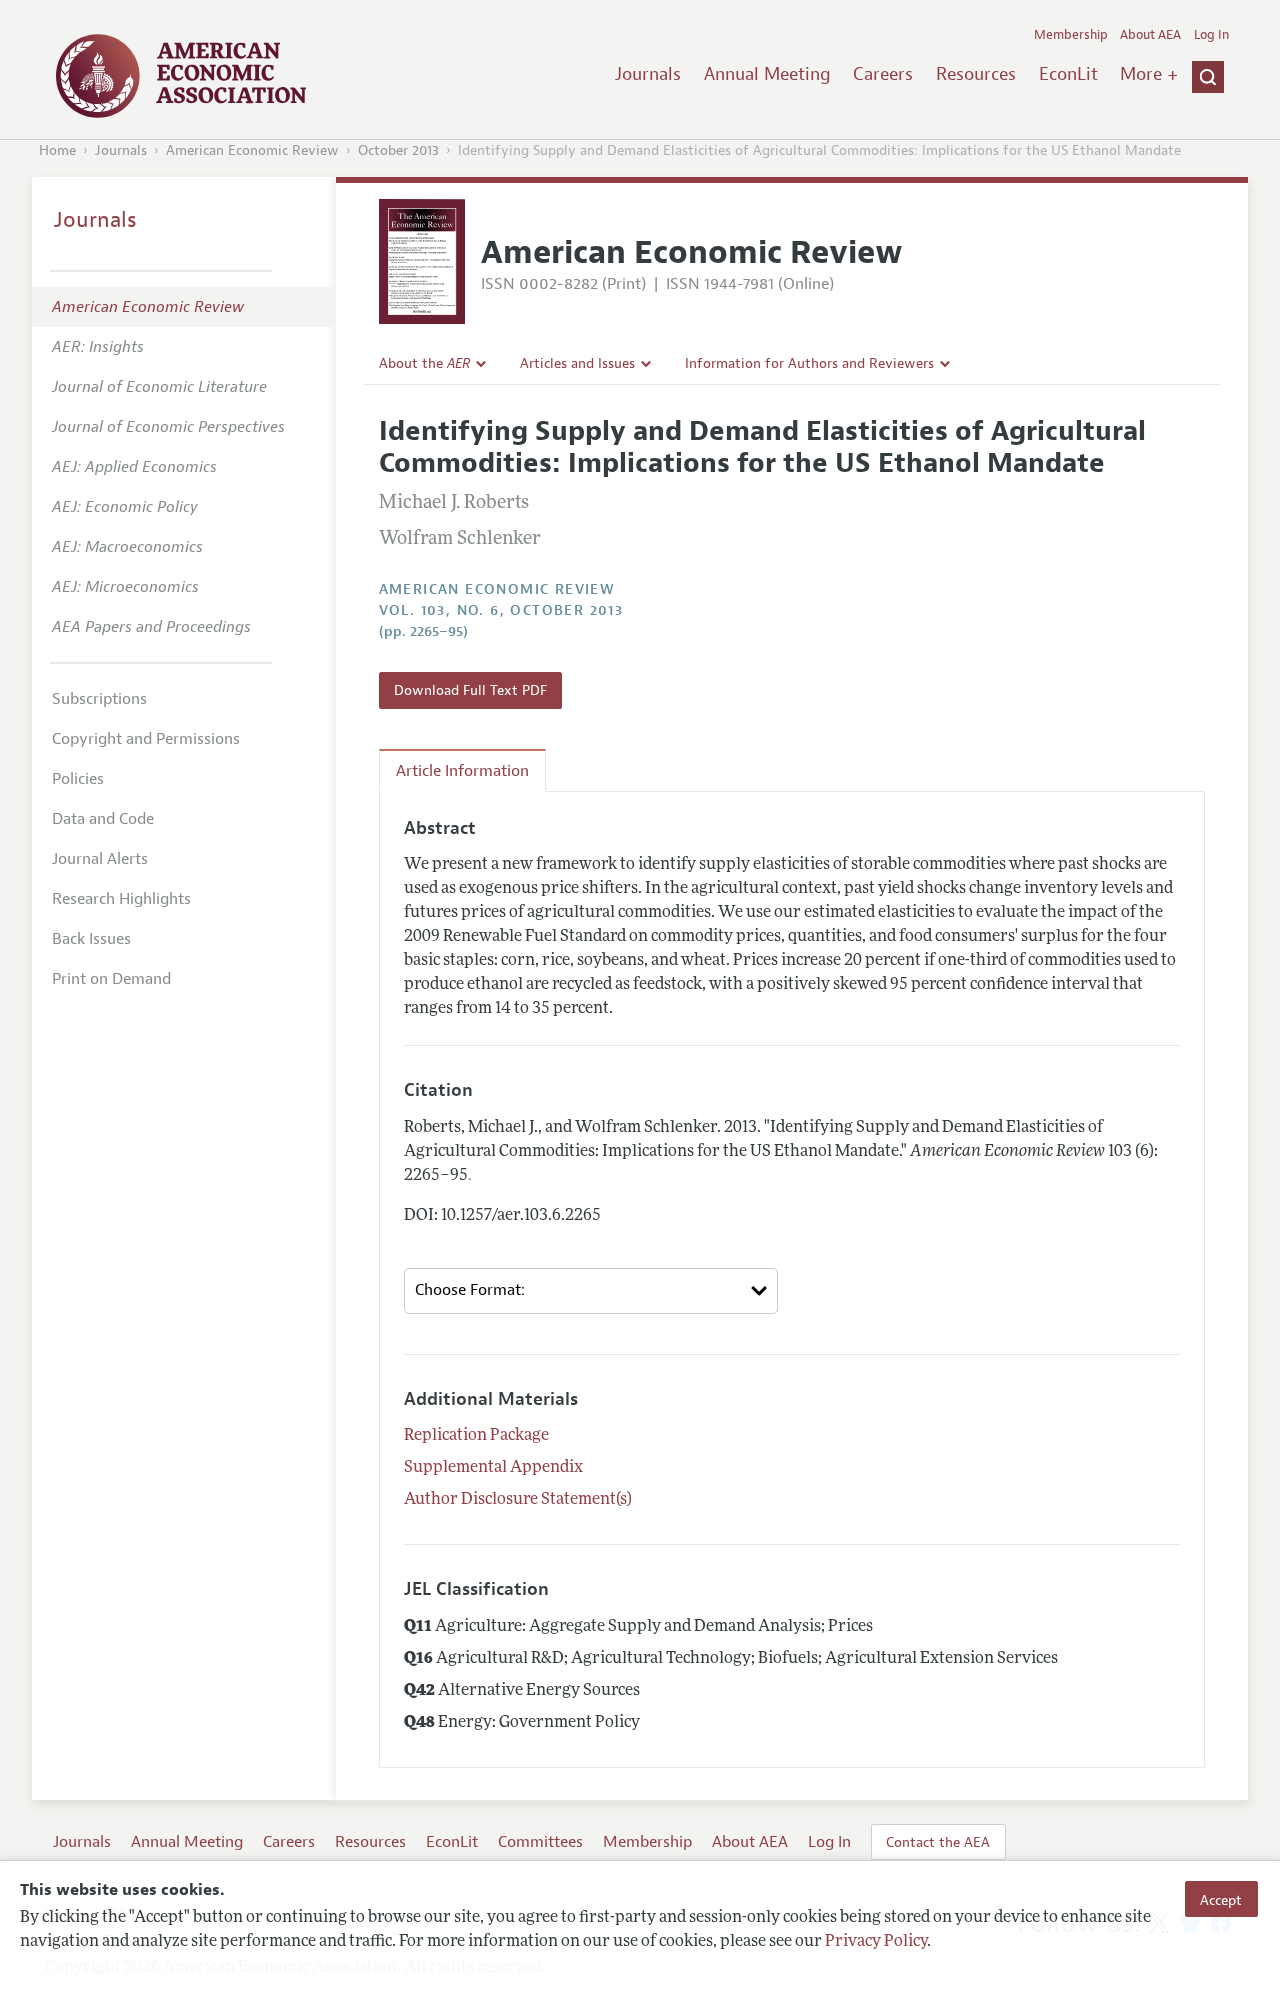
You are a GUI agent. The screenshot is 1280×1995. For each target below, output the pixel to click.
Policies (78, 779)
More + (1149, 74)
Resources (976, 74)
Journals (648, 74)
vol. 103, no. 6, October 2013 (501, 610)
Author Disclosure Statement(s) (518, 1500)
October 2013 (398, 150)
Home (57, 150)
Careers (883, 74)
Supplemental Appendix (493, 1468)
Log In (1211, 35)
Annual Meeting (767, 74)
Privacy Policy (876, 1942)
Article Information (462, 771)
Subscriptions (99, 699)
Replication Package (476, 1436)
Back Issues (91, 939)
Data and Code (103, 819)
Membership (1071, 35)
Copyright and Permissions (146, 739)
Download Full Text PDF (470, 690)
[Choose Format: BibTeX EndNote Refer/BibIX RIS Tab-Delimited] (591, 1291)
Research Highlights (121, 899)
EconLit (1068, 74)
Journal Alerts (100, 859)
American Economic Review (252, 150)
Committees (540, 1842)
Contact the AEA (938, 1842)
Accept (1221, 1899)
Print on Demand (111, 979)
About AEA (1150, 35)
